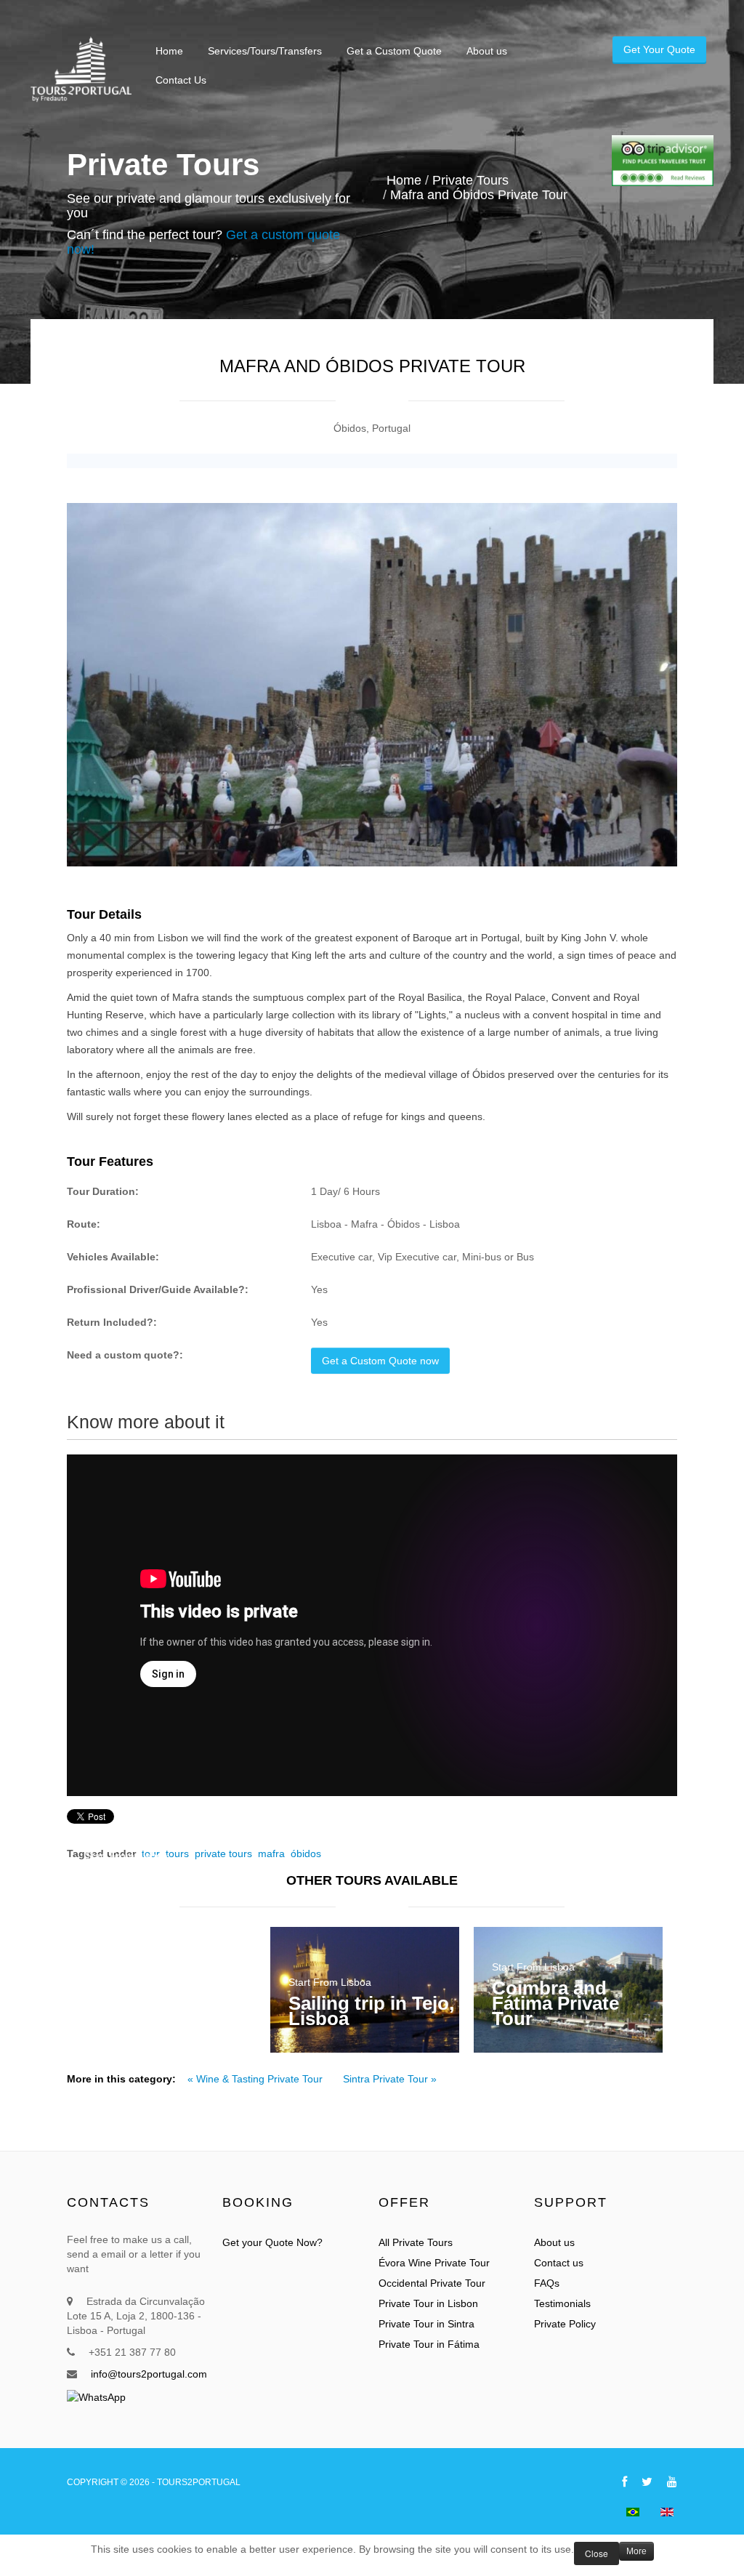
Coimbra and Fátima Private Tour (555, 2003)
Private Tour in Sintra (426, 2324)
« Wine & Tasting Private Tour (256, 2079)
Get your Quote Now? (272, 2242)
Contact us (559, 2263)
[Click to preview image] (372, 685)
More (636, 2551)
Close (597, 2553)
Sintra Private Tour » (390, 2079)
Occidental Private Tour (432, 2283)
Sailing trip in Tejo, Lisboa (371, 2011)
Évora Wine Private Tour (434, 2263)
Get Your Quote (659, 49)
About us (554, 2242)
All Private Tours (416, 2242)
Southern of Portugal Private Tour (157, 1892)
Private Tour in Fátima (429, 2344)
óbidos (306, 1853)
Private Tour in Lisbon (428, 2303)
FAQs (547, 2283)
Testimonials (562, 2303)
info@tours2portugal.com (149, 2374)
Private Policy (565, 2324)
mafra (271, 1853)
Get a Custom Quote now (380, 1361)
